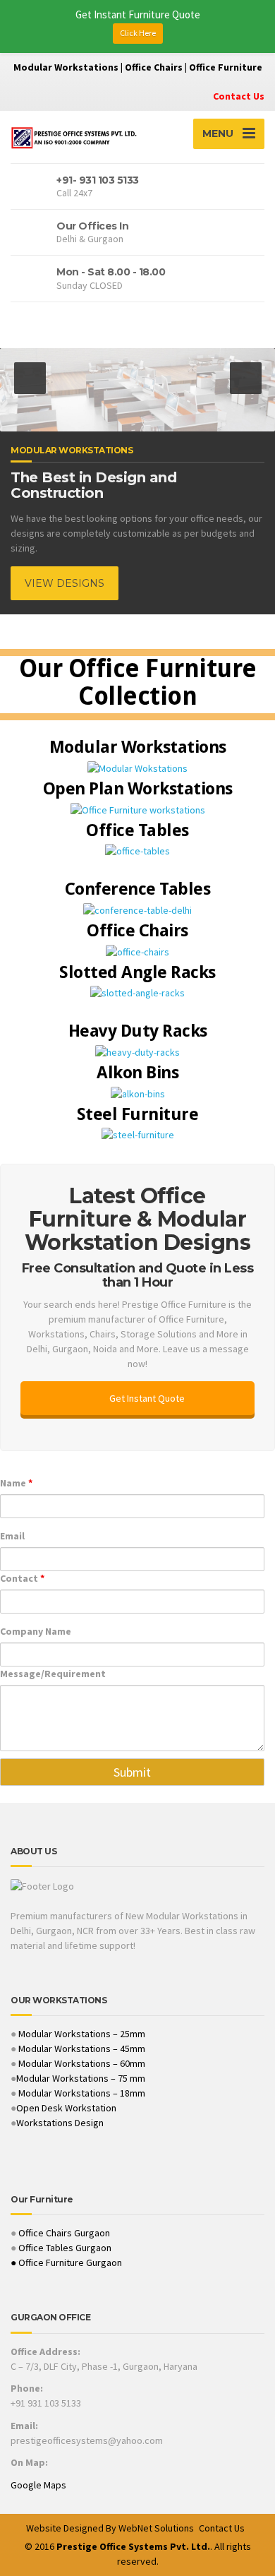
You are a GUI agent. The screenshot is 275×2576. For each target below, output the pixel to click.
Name (16, 1483)
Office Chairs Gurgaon (64, 2233)
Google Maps (38, 2485)
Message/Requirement (53, 1674)
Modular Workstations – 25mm (81, 2034)
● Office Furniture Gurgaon (66, 2262)
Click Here (138, 33)
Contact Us (239, 96)
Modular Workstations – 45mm (81, 2049)
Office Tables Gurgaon (65, 2248)
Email (12, 1536)
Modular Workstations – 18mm (82, 2093)
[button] (30, 378)
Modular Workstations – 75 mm (81, 2078)
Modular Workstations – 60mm (81, 2063)
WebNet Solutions (156, 2528)
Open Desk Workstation (66, 2108)
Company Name (36, 1631)
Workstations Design (60, 2123)
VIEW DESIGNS (65, 583)
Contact (22, 1578)
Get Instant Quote (146, 1398)
